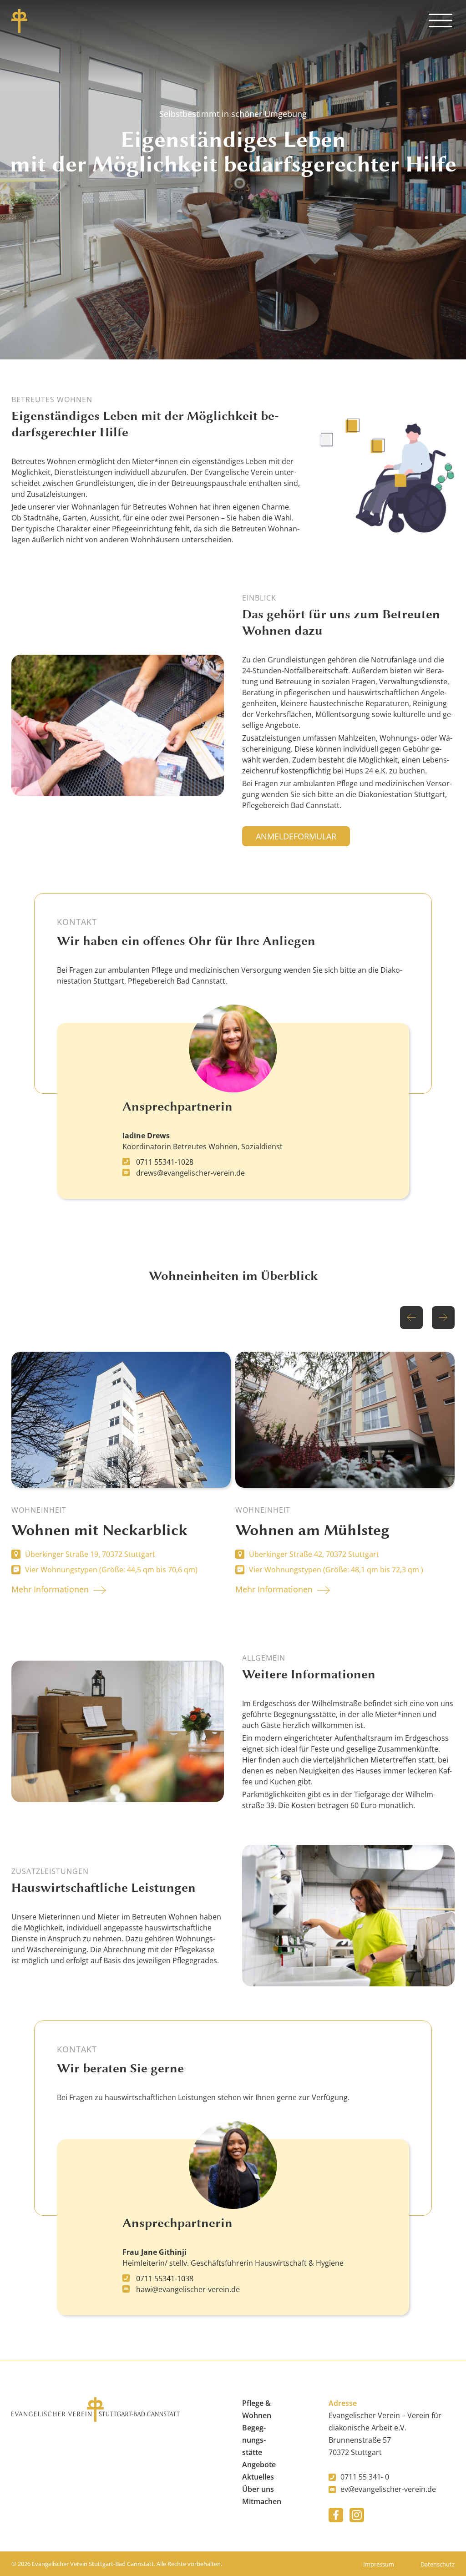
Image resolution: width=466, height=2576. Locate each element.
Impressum (379, 2564)
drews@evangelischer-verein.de (190, 1173)
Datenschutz (438, 2564)
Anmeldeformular (296, 836)
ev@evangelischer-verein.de (388, 2489)
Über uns (258, 2489)
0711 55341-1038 (164, 2278)
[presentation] (411, 1318)
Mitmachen (262, 2501)
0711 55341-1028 (164, 1162)
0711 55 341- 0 (365, 2477)
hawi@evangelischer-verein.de (187, 2289)
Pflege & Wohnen (257, 2409)
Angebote (259, 2465)
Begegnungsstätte (254, 2440)
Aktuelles (258, 2477)
